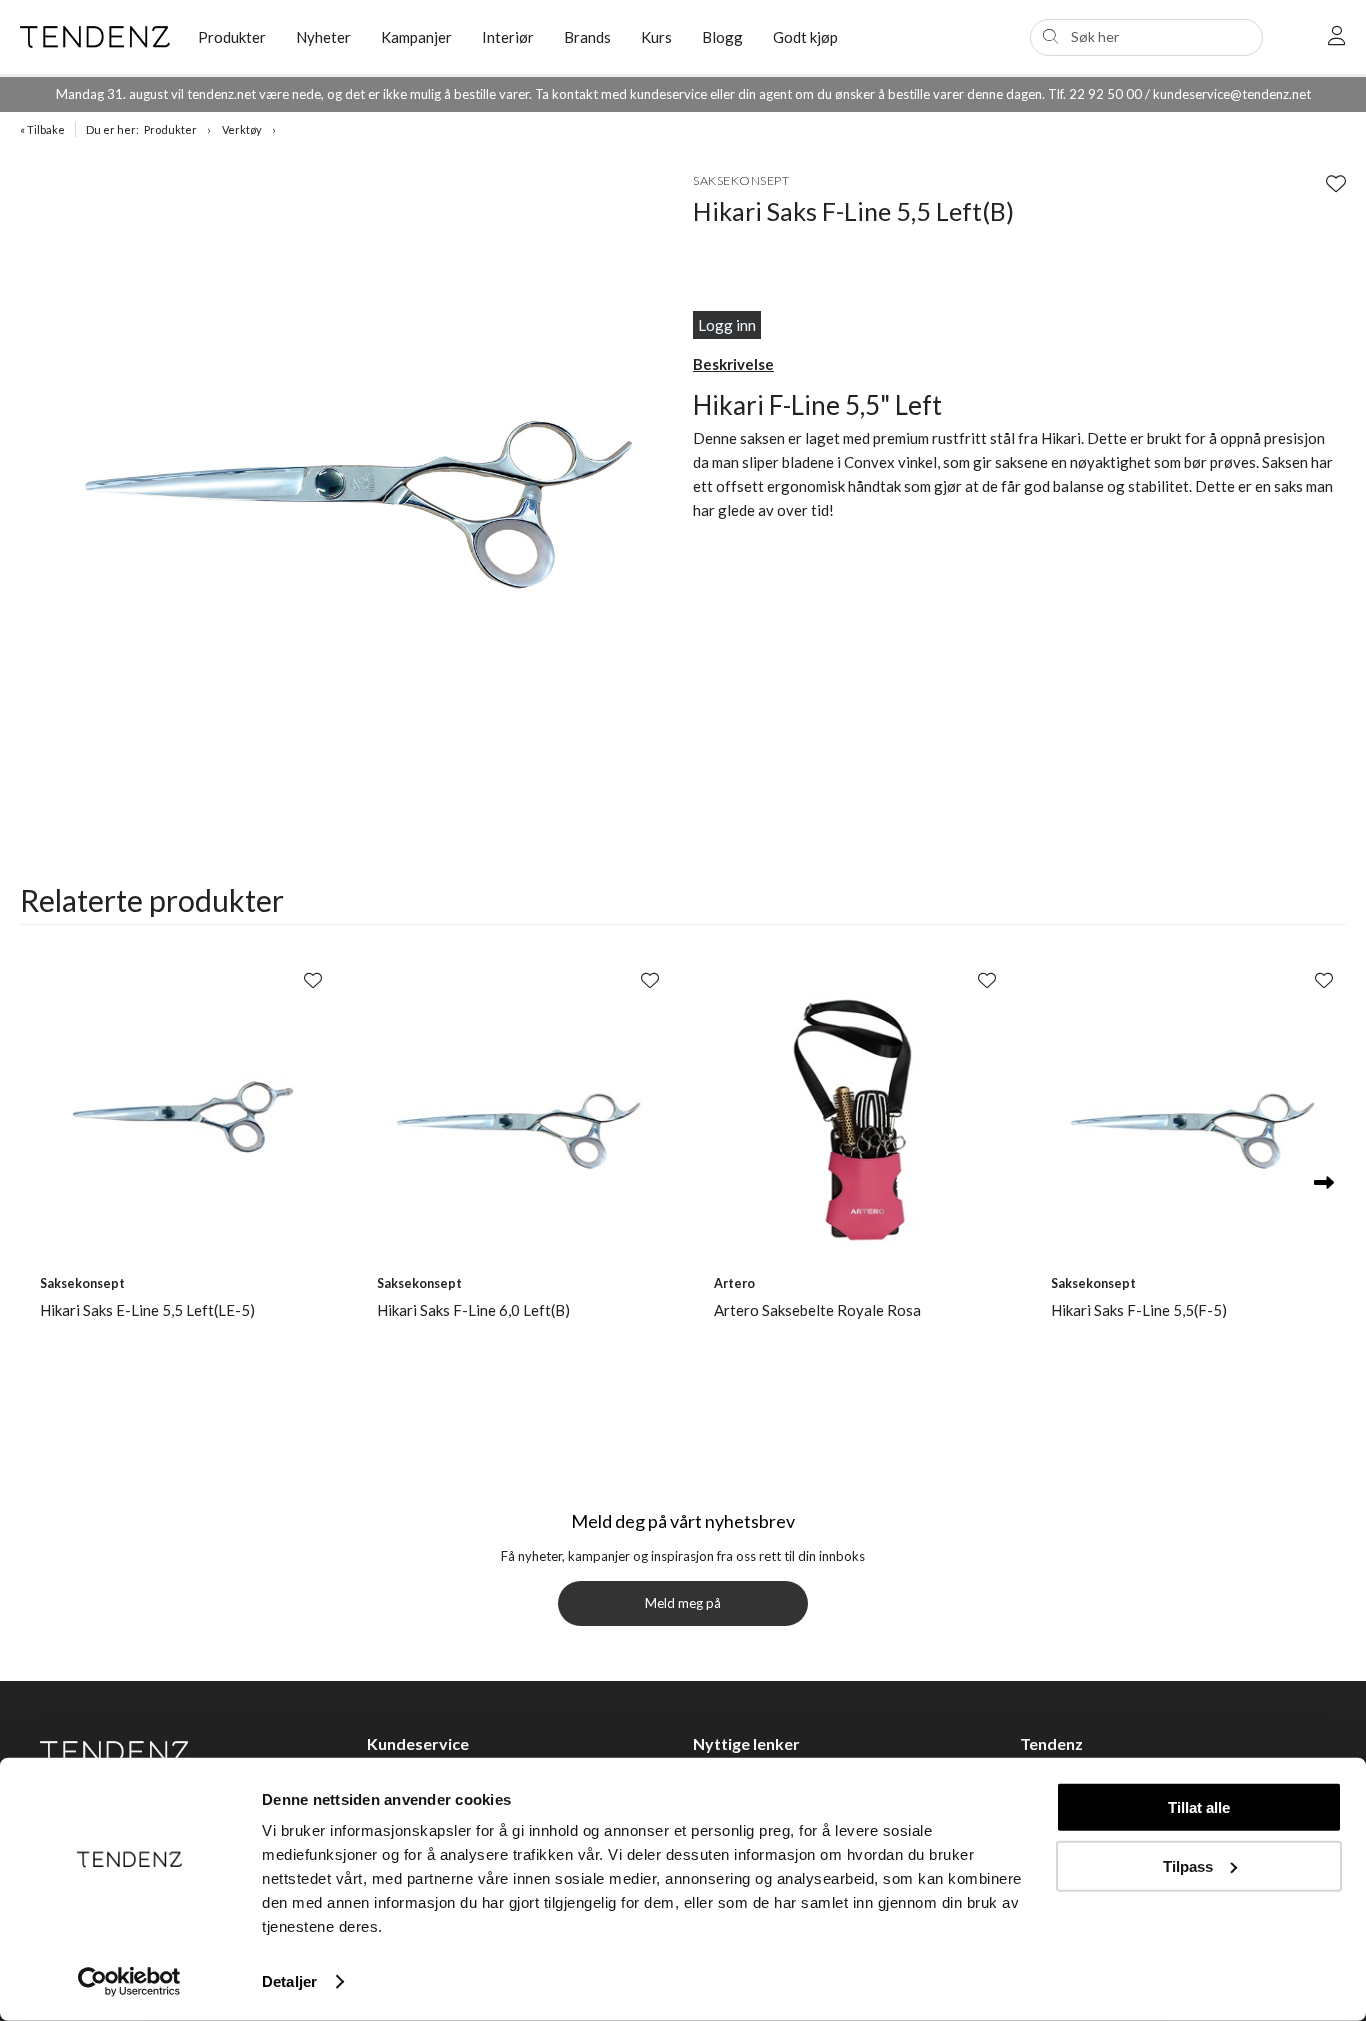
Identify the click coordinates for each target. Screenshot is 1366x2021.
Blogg (722, 37)
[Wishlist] (1336, 183)
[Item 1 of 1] (351, 481)
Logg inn (727, 325)
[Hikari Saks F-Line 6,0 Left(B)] (515, 1119)
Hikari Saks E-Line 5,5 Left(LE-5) (147, 1310)
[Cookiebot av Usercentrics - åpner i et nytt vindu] (129, 1982)
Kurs (656, 37)
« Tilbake (42, 129)
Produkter (170, 129)
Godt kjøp (805, 37)
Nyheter (323, 37)
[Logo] (94, 37)
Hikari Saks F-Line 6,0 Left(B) (473, 1310)
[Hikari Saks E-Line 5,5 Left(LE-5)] (178, 1119)
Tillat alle (1199, 1807)
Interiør (508, 37)
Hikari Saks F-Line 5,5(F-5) (1139, 1310)
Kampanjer (416, 37)
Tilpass (1188, 1865)
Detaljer (289, 1981)
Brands (587, 37)
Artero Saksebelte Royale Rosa (817, 1310)
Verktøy (242, 129)
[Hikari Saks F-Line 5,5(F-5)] (1189, 1119)
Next (1323, 1183)
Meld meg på (683, 1603)
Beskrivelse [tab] (733, 364)
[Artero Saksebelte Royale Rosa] (852, 1119)
